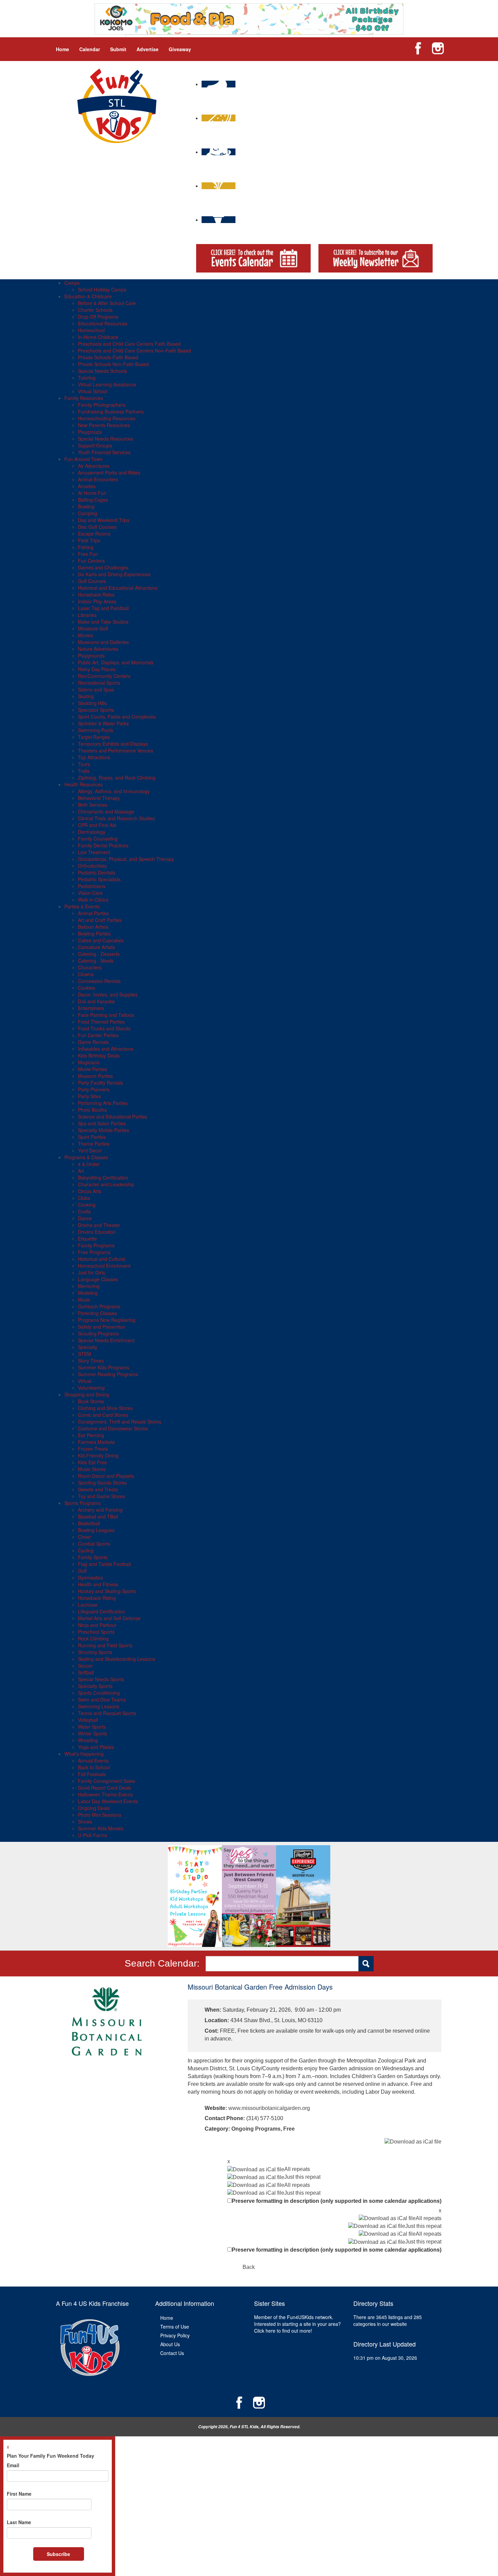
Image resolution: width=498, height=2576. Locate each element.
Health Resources (84, 784)
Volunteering (91, 1388)
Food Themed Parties (101, 1022)
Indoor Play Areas (97, 601)
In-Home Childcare (98, 337)
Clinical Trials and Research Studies (116, 818)
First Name (19, 2494)
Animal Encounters (98, 479)
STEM (85, 1354)
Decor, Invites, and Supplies (108, 994)
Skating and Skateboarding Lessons (117, 1659)
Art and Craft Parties (100, 920)
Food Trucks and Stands (104, 1028)
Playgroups (90, 432)
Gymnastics (90, 1577)
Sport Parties (92, 1137)
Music (84, 1300)
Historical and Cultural (101, 1259)
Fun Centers (91, 561)
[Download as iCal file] (413, 2142)
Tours (84, 764)
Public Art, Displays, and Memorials (116, 662)
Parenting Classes (97, 1313)
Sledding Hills (92, 703)
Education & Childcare (88, 296)
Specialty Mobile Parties (103, 1130)
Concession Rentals (99, 981)
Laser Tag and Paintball (103, 608)
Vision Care (90, 893)
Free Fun (88, 554)
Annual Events (93, 1760)
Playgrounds (91, 656)
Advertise (148, 49)
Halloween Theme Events (105, 1794)
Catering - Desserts (99, 954)
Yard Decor (90, 1150)
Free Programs (94, 1252)
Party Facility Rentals (100, 1083)
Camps (72, 283)
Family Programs (96, 1245)
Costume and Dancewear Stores (113, 1428)
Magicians (89, 1062)
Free (289, 2129)
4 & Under (89, 1164)
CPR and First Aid (97, 825)
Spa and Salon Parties (102, 1123)
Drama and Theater (99, 1225)
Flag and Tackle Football (104, 1564)
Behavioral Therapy (99, 798)
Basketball (89, 1523)
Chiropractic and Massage (106, 811)
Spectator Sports (96, 710)
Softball (86, 1672)
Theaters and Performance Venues (116, 750)
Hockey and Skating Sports (107, 1591)
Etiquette (87, 1239)
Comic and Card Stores (103, 1415)
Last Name (19, 2522)
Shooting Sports (95, 1652)
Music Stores (92, 1469)
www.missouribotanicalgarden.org (269, 2108)
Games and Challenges (103, 567)
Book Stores (91, 1401)
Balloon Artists (93, 927)
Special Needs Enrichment (106, 1340)
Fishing (86, 547)
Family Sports (93, 1557)
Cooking (87, 1205)
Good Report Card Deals (105, 1788)
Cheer (85, 1537)
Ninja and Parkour (97, 1625)
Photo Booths (92, 1110)
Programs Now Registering (107, 1320)
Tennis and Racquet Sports (107, 1713)
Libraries (87, 615)
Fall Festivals (92, 1774)
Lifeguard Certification (101, 1611)
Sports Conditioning (99, 1693)
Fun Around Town (84, 459)
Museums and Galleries (103, 642)
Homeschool (91, 330)
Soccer (85, 1666)
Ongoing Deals (94, 1808)
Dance (85, 1218)
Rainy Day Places (97, 669)
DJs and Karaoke (96, 1001)
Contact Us (172, 2353)
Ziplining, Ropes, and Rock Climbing (117, 778)
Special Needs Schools (102, 371)
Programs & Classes (86, 1157)
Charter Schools (95, 310)
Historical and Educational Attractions (118, 588)
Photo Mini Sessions (100, 1815)
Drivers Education (97, 1232)
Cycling (86, 1550)
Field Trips (89, 540)
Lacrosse (88, 1605)
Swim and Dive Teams (102, 1699)
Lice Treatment (94, 852)
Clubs (84, 1198)
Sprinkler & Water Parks (103, 723)
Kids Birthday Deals (99, 1055)
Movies (86, 635)
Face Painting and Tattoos (106, 1015)
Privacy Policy (175, 2335)
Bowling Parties (94, 933)
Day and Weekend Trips (104, 520)
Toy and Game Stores (101, 1496)
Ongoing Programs (256, 2129)
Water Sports (92, 1727)
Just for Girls (91, 1272)
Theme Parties (94, 1144)
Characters (90, 967)
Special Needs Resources (106, 439)
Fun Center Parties (98, 1035)
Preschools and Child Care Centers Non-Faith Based (134, 350)
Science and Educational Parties (112, 1116)
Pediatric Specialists (99, 879)
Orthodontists (92, 866)
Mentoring (89, 1286)
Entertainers (91, 1008)
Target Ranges (94, 737)
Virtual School (93, 391)
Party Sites (89, 1096)
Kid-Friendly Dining (98, 1455)
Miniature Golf (93, 628)
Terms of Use (175, 2327)
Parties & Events (82, 906)
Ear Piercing (91, 1435)
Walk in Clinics (93, 900)
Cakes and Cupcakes (101, 940)
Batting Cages (93, 500)
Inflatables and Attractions (106, 1049)
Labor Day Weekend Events (108, 1801)
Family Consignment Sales (107, 1781)
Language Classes (98, 1279)
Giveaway (180, 49)
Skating (86, 696)
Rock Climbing (93, 1638)
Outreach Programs (99, 1306)
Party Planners (94, 1089)
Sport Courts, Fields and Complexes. (117, 717)
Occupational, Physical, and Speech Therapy (126, 859)
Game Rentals (93, 1042)
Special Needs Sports (101, 1679)
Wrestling (88, 1740)
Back (249, 2267)
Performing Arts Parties (103, 1103)
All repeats (297, 2169)
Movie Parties (92, 1069)
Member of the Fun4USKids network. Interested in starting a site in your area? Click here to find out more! (297, 2324)
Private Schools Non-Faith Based (113, 364)
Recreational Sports (99, 683)
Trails (84, 771)
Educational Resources (103, 323)
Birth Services (93, 805)
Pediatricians (92, 886)
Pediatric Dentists (97, 872)
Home (63, 49)
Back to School (94, 1767)
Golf (82, 1571)
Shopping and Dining (87, 1394)
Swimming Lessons (99, 1706)
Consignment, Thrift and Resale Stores (120, 1422)
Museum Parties (95, 1076)
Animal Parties (93, 913)
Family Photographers (102, 405)
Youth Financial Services (104, 452)
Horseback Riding (97, 1598)
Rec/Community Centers (104, 676)
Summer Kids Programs (103, 1367)
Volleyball (88, 1720)
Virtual (85, 1381)
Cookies (87, 988)
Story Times (91, 1361)
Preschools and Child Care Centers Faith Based (129, 344)
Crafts (84, 1211)
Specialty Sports (95, 1686)
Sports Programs (82, 1503)
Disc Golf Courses (97, 527)
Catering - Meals (96, 961)
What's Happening (84, 1754)
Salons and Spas (96, 689)
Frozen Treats (93, 1449)
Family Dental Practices (103, 845)
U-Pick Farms (92, 1835)
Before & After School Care (107, 303)
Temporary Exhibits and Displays (113, 744)
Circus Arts (90, 1191)
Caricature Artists (96, 947)
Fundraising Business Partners (111, 411)
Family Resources (84, 398)
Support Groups (95, 445)
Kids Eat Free (92, 1462)
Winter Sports (92, 1733)
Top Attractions (94, 757)
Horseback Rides (96, 595)
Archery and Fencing (100, 1510)
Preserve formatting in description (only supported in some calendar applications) (337, 2201)
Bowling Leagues (96, 1530)
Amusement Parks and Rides (109, 472)
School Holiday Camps (102, 289)
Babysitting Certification (103, 1178)
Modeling (88, 1293)
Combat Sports (94, 1544)
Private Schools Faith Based (108, 357)
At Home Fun (92, 493)
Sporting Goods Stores (102, 1483)
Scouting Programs (98, 1333)
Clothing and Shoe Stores (105, 1408)
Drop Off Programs (98, 317)
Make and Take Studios (103, 622)
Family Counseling (98, 839)
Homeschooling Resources (107, 418)
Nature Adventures (98, 649)
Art (81, 1171)
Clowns (86, 974)
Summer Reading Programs (108, 1374)
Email (13, 2465)
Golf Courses (92, 581)
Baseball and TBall (98, 1516)
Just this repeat (302, 2177)
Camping (88, 513)
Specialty (88, 1347)
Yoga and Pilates (96, 1747)
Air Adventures (94, 466)
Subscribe (58, 2554)
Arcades (87, 486)
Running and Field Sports (105, 1645)
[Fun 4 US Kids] (117, 105)
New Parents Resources (104, 425)
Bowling (86, 506)
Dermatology (92, 832)
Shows (85, 1822)
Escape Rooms (94, 534)
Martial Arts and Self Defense (109, 1618)
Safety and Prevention (102, 1327)
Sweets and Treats (98, 1489)
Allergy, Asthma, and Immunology (114, 791)
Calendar (90, 49)
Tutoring (87, 378)
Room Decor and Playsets (106, 1476)
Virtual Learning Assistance (107, 384)
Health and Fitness (98, 1584)
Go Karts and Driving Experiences (114, 574)
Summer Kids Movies (101, 1828)
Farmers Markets (96, 1442)
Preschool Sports (96, 1632)
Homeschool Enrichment (104, 1266)
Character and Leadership (106, 1184)
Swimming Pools (96, 730)
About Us (170, 2344)
